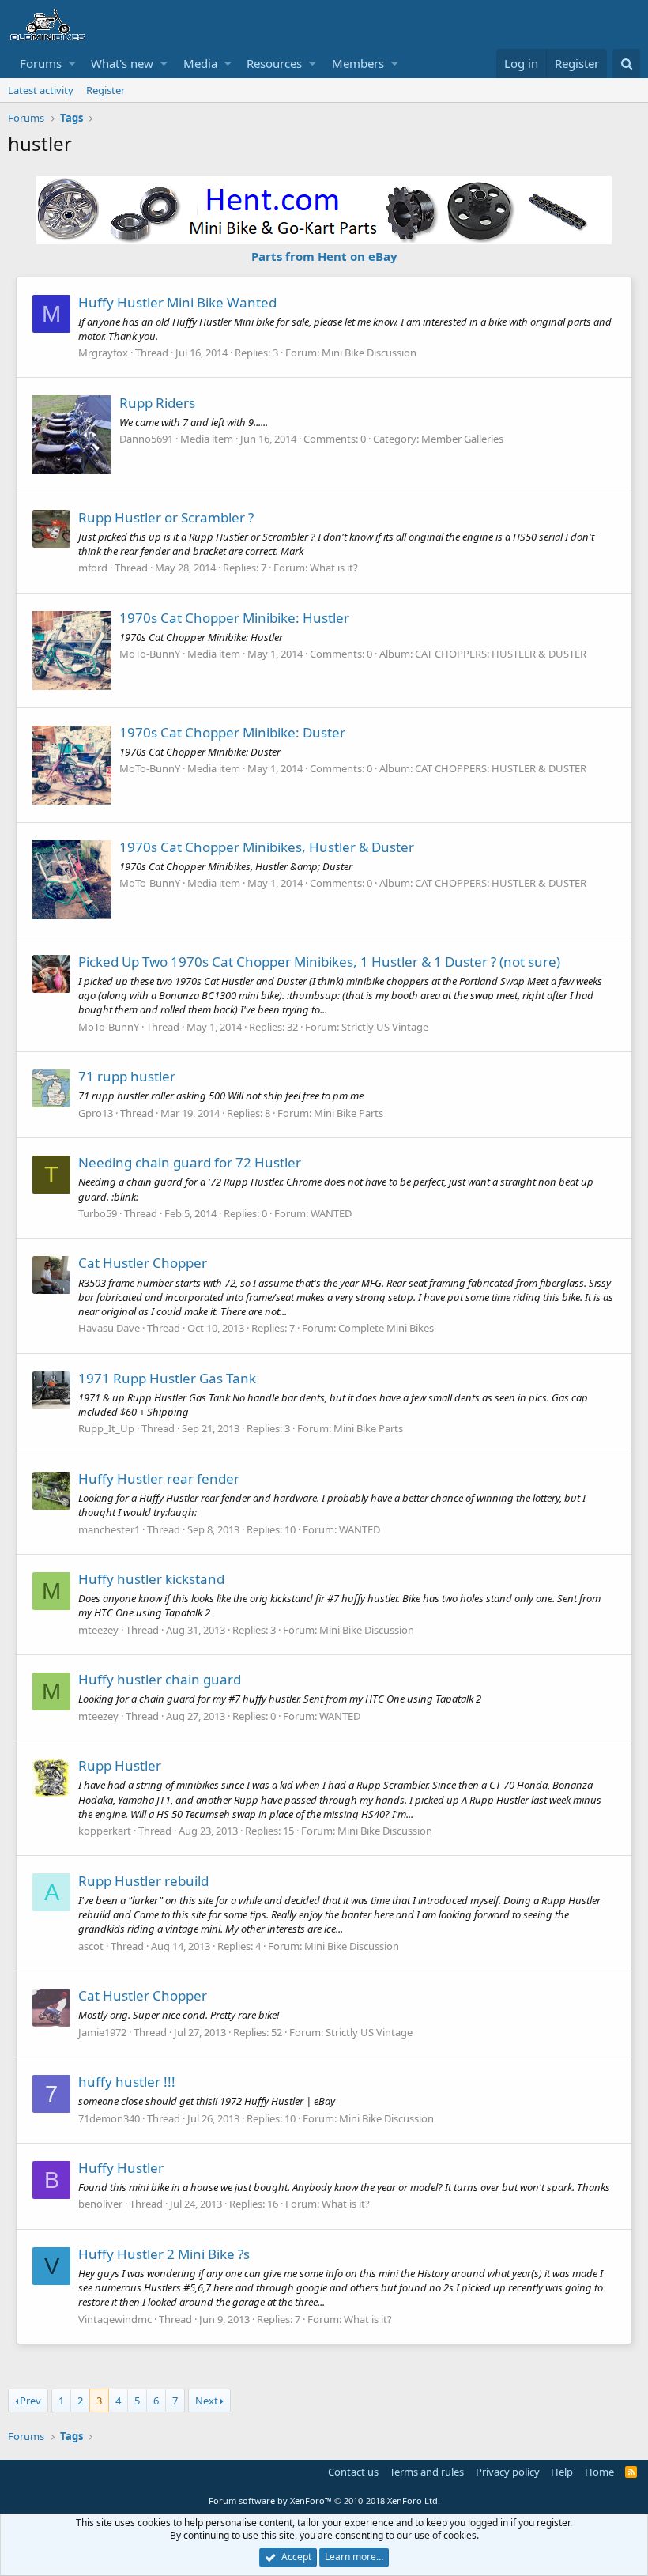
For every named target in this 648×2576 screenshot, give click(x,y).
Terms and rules (427, 2472)
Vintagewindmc (115, 2319)
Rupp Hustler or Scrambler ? (166, 517)
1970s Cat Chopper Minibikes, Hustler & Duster (267, 847)
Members (358, 63)
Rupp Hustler (120, 1765)
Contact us (353, 2472)
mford (93, 568)
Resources (274, 63)
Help (562, 2472)
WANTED (331, 1213)
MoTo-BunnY (150, 654)
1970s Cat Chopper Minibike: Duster (232, 732)
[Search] (626, 64)
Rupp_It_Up (106, 1428)
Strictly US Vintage (385, 1027)
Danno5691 (146, 439)
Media (200, 63)
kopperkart (105, 1831)
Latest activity (41, 90)
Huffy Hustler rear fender (159, 1478)
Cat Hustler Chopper (143, 1263)
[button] (72, 64)
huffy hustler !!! (127, 2082)
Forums (41, 63)
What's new (122, 63)
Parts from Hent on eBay (324, 256)
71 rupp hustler (127, 1076)
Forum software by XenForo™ (324, 2501)
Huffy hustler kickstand (151, 1579)
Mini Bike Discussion (369, 353)
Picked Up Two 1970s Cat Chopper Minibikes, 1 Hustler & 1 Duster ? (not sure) (319, 962)
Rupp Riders (157, 403)
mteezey (98, 1630)
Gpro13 (96, 1113)
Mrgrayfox (103, 353)
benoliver (100, 2204)
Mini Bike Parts (348, 1113)
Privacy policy (508, 2472)
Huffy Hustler (121, 2168)
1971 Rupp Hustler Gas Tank (167, 1378)
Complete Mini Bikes (386, 1328)
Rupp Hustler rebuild (143, 1881)
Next (207, 2401)
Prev (30, 2401)
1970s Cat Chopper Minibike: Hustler (234, 618)
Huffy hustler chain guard (160, 1679)
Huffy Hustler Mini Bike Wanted (177, 302)
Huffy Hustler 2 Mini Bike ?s (164, 2254)
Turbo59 (98, 1213)
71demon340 (109, 2118)
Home (599, 2472)
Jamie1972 (102, 2032)
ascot (91, 1946)
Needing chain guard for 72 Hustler (190, 1162)
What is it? (334, 568)
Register (105, 90)
